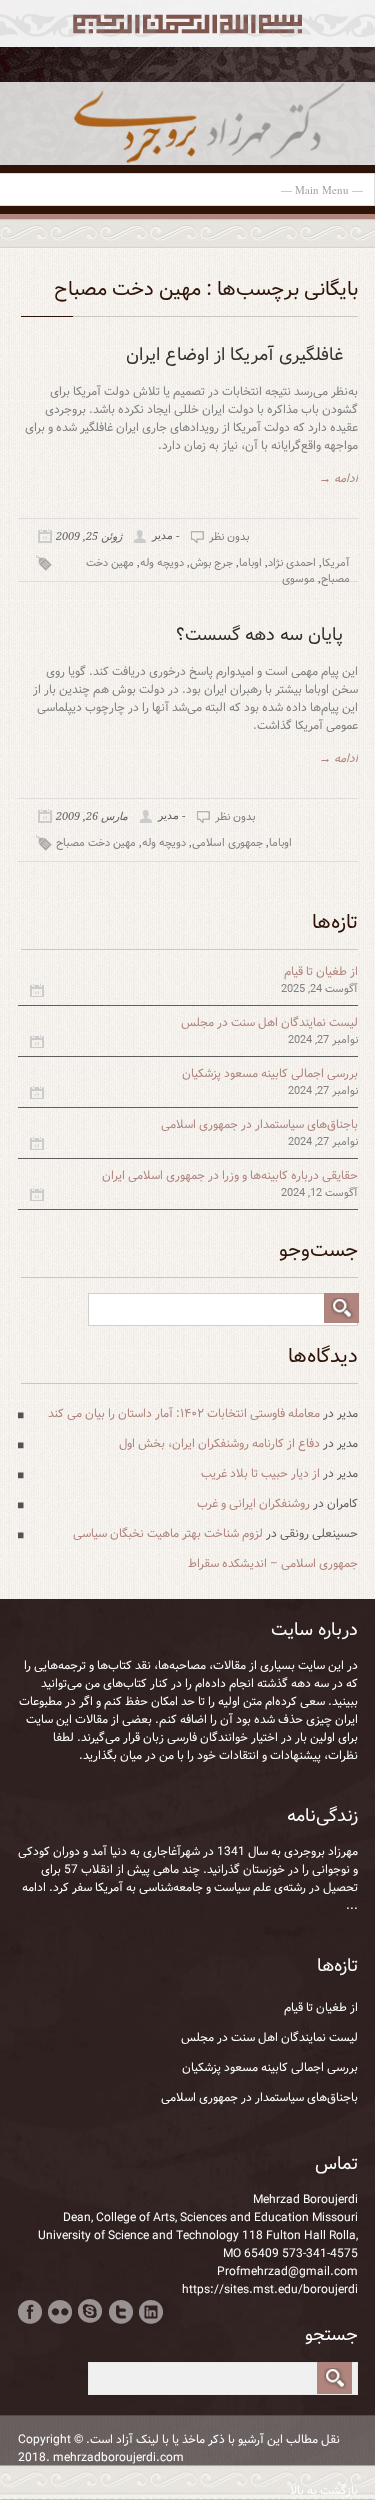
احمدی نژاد (292, 563)
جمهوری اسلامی (227, 843)
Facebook (30, 2311)
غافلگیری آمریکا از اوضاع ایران (234, 355)
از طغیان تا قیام (321, 971)
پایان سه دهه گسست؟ (259, 635)
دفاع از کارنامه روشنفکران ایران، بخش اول (219, 1443)
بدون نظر (229, 537)
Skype (90, 2311)
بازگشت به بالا (324, 2491)
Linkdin (150, 2311)
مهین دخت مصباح (96, 843)
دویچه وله (162, 563)
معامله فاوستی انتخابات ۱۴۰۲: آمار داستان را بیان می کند (184, 1413)
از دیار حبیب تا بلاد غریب (260, 1473)
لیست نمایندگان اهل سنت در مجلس (269, 1022)
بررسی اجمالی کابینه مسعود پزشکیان (270, 1073)
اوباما (250, 563)
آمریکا (336, 563)
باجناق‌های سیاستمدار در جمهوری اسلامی (259, 1124)
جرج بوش (211, 563)
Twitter (120, 2311)
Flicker (60, 2311)
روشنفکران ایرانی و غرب (253, 1503)
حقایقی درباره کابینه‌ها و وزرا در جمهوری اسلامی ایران (230, 1175)
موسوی (298, 579)
